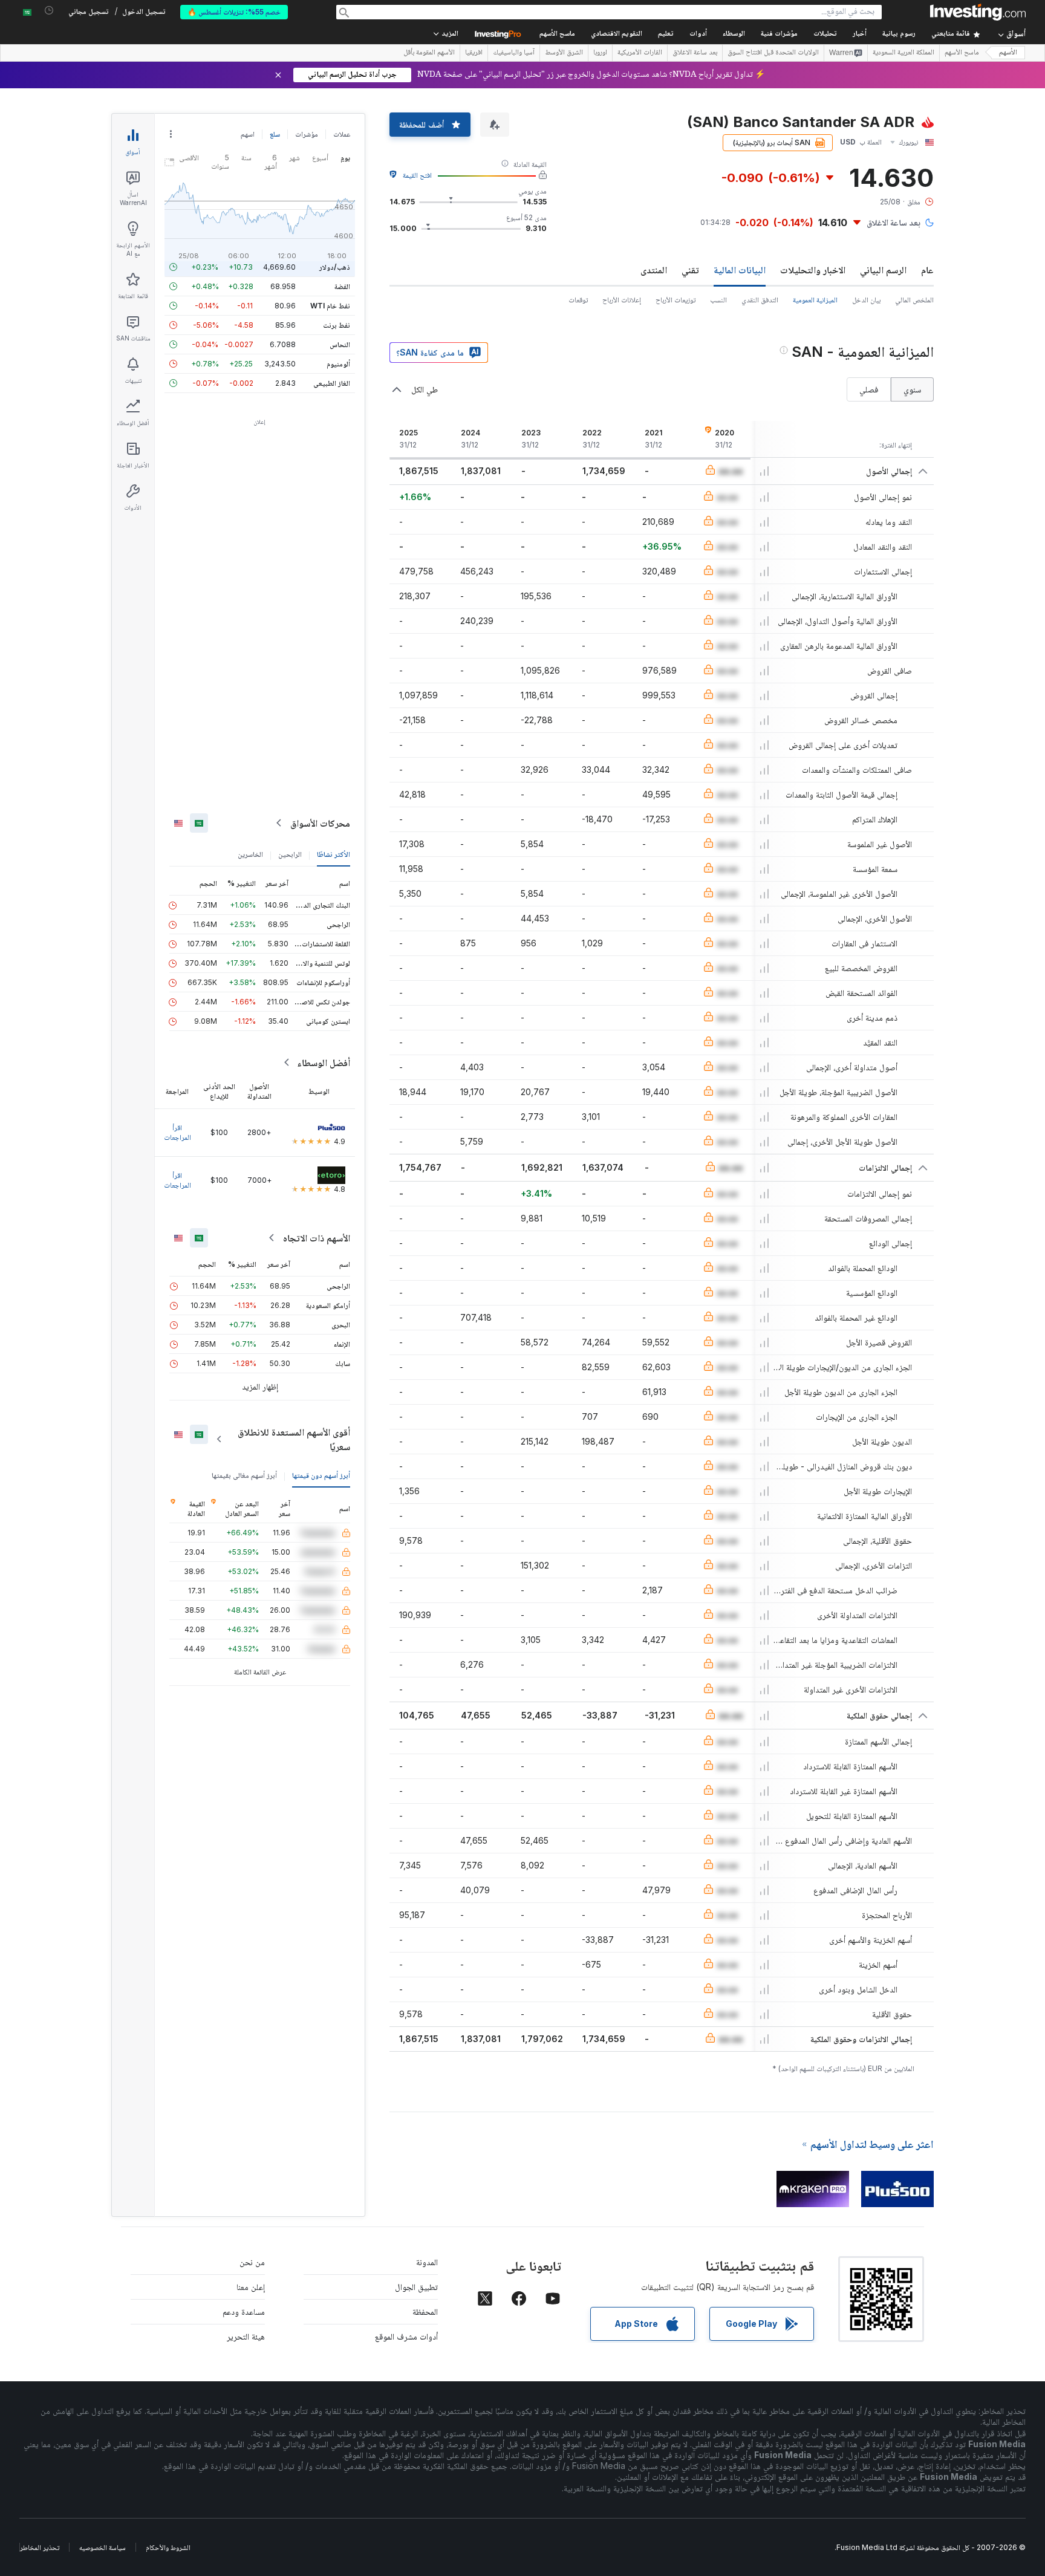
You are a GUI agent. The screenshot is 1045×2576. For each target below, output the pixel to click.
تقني (690, 270)
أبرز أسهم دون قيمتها (321, 1475)
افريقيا (474, 53)
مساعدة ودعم (244, 2311)
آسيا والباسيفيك (514, 53)
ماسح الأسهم (557, 34)
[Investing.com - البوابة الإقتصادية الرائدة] (978, 12)
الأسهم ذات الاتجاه (317, 1238)
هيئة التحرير (246, 2336)
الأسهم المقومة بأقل (429, 53)
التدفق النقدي (760, 300)
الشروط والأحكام (168, 2547)
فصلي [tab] (869, 389)
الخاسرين (250, 854)
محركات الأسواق (320, 823)
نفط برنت (337, 325)
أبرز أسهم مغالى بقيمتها (244, 1475)
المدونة (427, 2262)
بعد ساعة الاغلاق (695, 53)
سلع (275, 134)
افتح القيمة (417, 175)
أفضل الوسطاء (324, 1062)
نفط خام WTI (330, 306)
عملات (342, 134)
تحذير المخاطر (40, 2547)
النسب (718, 300)
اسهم (248, 134)
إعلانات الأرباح (622, 300)
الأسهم (1008, 53)
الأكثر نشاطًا (334, 854)
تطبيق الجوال (416, 2287)
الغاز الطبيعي (332, 383)
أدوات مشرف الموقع (406, 2336)
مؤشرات (307, 134)
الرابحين (290, 854)
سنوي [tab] (912, 389)
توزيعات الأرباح (676, 300)
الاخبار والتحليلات (813, 270)
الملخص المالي (914, 300)
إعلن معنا (251, 2287)
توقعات (578, 300)
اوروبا (600, 53)
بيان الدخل (866, 300)
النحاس (340, 344)
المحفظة (425, 2311)
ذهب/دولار (335, 267)
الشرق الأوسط (564, 53)
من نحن (252, 2262)
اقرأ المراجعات (177, 1132)
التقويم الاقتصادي (617, 34)
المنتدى (654, 270)
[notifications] (49, 11)
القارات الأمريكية (640, 53)
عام (927, 270)
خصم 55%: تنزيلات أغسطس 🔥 (234, 12)
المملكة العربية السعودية (903, 53)
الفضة (342, 286)
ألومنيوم (338, 364)
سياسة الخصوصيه (103, 2547)
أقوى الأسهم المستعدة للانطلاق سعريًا (294, 1439)
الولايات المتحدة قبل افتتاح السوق (773, 53)
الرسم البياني (883, 270)
